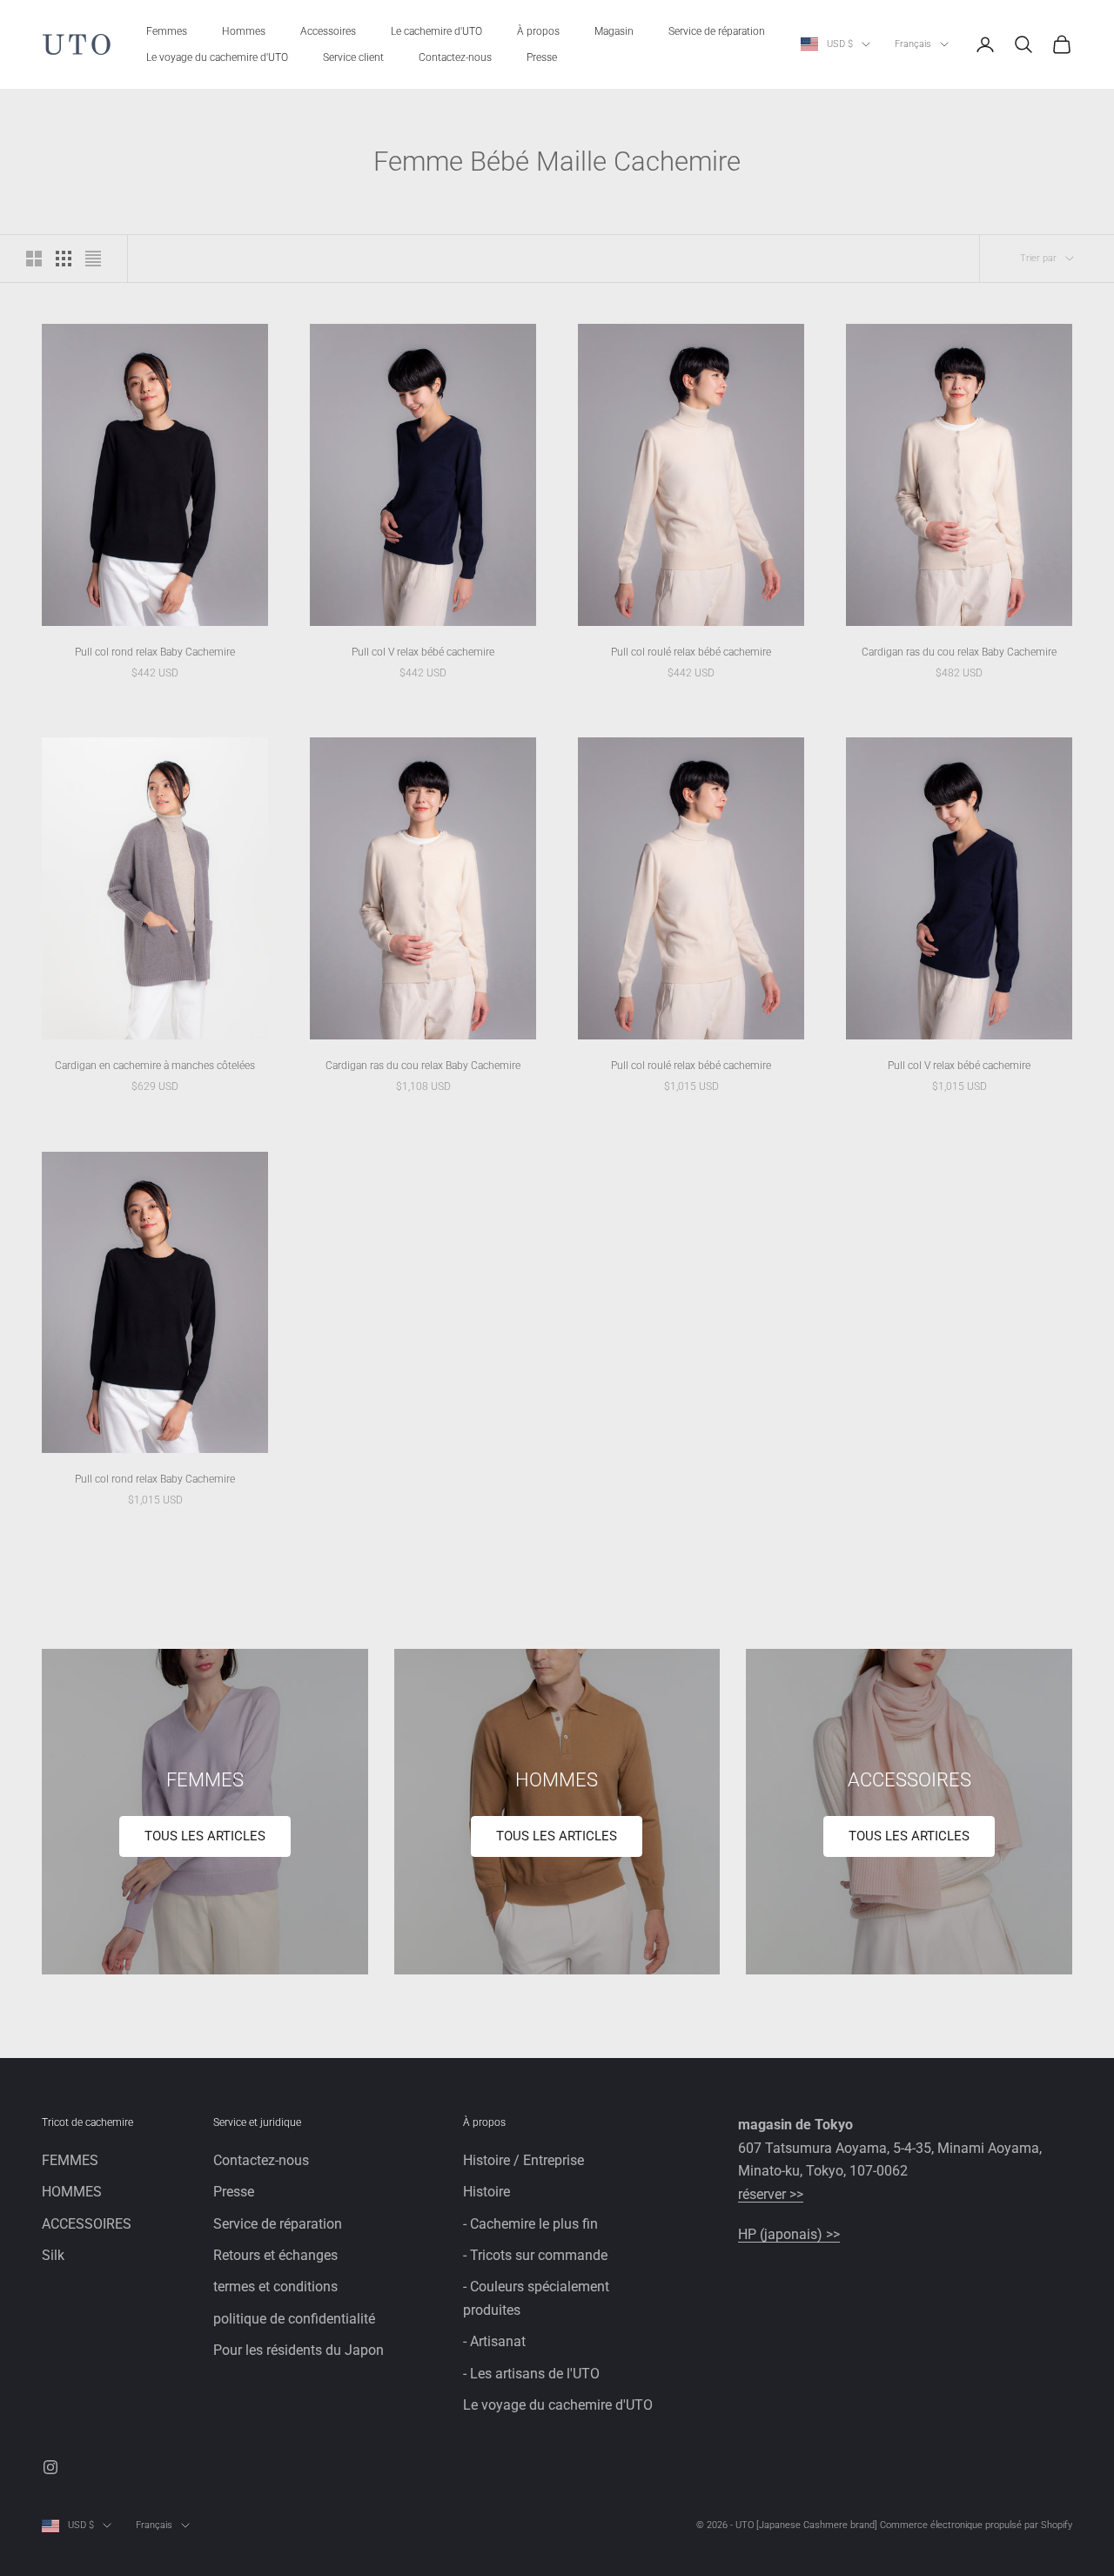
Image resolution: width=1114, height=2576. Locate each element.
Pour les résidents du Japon (299, 2350)
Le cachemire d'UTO (436, 31)
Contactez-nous (455, 57)
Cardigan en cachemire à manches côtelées (155, 1066)
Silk (53, 2255)
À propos (538, 31)
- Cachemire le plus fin (530, 2224)
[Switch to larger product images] (34, 259)
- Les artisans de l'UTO (531, 2374)
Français (913, 44)
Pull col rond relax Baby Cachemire (155, 652)
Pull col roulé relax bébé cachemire (691, 652)
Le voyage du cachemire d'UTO (217, 57)
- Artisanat (494, 2341)
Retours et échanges (275, 2255)
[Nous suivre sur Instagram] (50, 2467)
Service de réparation (717, 31)
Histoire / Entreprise (523, 2160)
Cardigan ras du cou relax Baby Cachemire (959, 652)
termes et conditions (275, 2287)
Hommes (244, 31)
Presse (542, 57)
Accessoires (328, 31)
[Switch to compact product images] (93, 259)
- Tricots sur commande (535, 2255)
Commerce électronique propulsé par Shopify (976, 2525)
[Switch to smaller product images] (64, 259)
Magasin (614, 31)
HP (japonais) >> (789, 2234)
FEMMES (70, 2160)
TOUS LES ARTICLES (205, 1836)
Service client (353, 57)
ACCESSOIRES (87, 2224)
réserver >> (771, 2194)
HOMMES (72, 2192)
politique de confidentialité (294, 2319)
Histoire (487, 2192)
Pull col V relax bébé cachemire (423, 652)
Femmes (167, 31)
